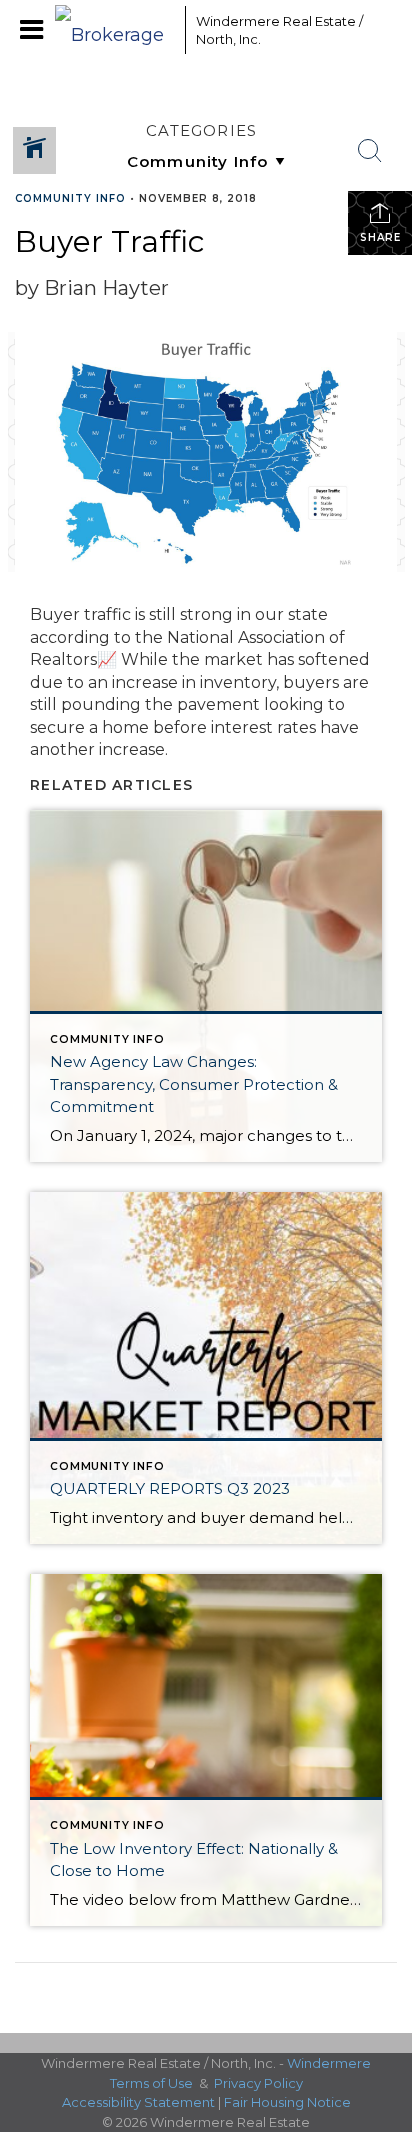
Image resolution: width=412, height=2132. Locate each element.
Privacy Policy (258, 2083)
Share (380, 237)
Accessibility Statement (138, 2102)
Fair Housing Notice (287, 2102)
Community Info (70, 198)
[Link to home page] (115, 30)
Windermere (329, 2063)
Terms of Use (151, 2083)
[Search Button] (370, 151)
